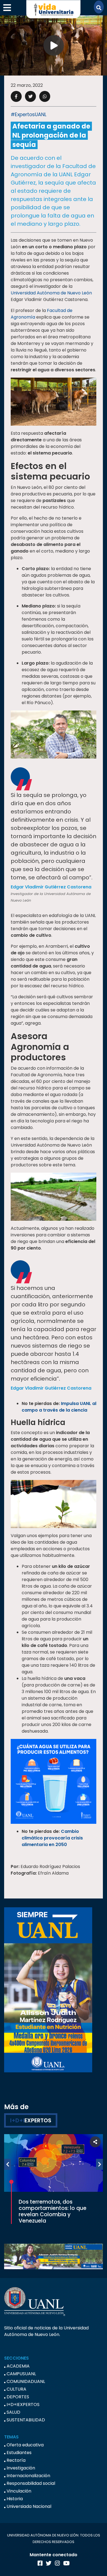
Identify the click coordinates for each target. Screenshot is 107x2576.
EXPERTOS (31, 2120)
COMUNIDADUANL (26, 2381)
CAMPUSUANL (21, 2374)
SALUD (13, 2412)
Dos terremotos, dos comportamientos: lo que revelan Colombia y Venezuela (53, 2211)
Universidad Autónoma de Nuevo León (51, 293)
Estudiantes (19, 2453)
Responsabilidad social (31, 2483)
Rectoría (16, 2460)
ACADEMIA (18, 2366)
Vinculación (19, 2491)
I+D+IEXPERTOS (23, 2404)
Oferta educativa (25, 2445)
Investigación (21, 2468)
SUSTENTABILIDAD (26, 2420)
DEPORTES (18, 2397)
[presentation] (8, 2164)
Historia (15, 2499)
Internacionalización (28, 2476)
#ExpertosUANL (29, 115)
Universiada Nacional (29, 2506)
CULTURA (16, 2389)
